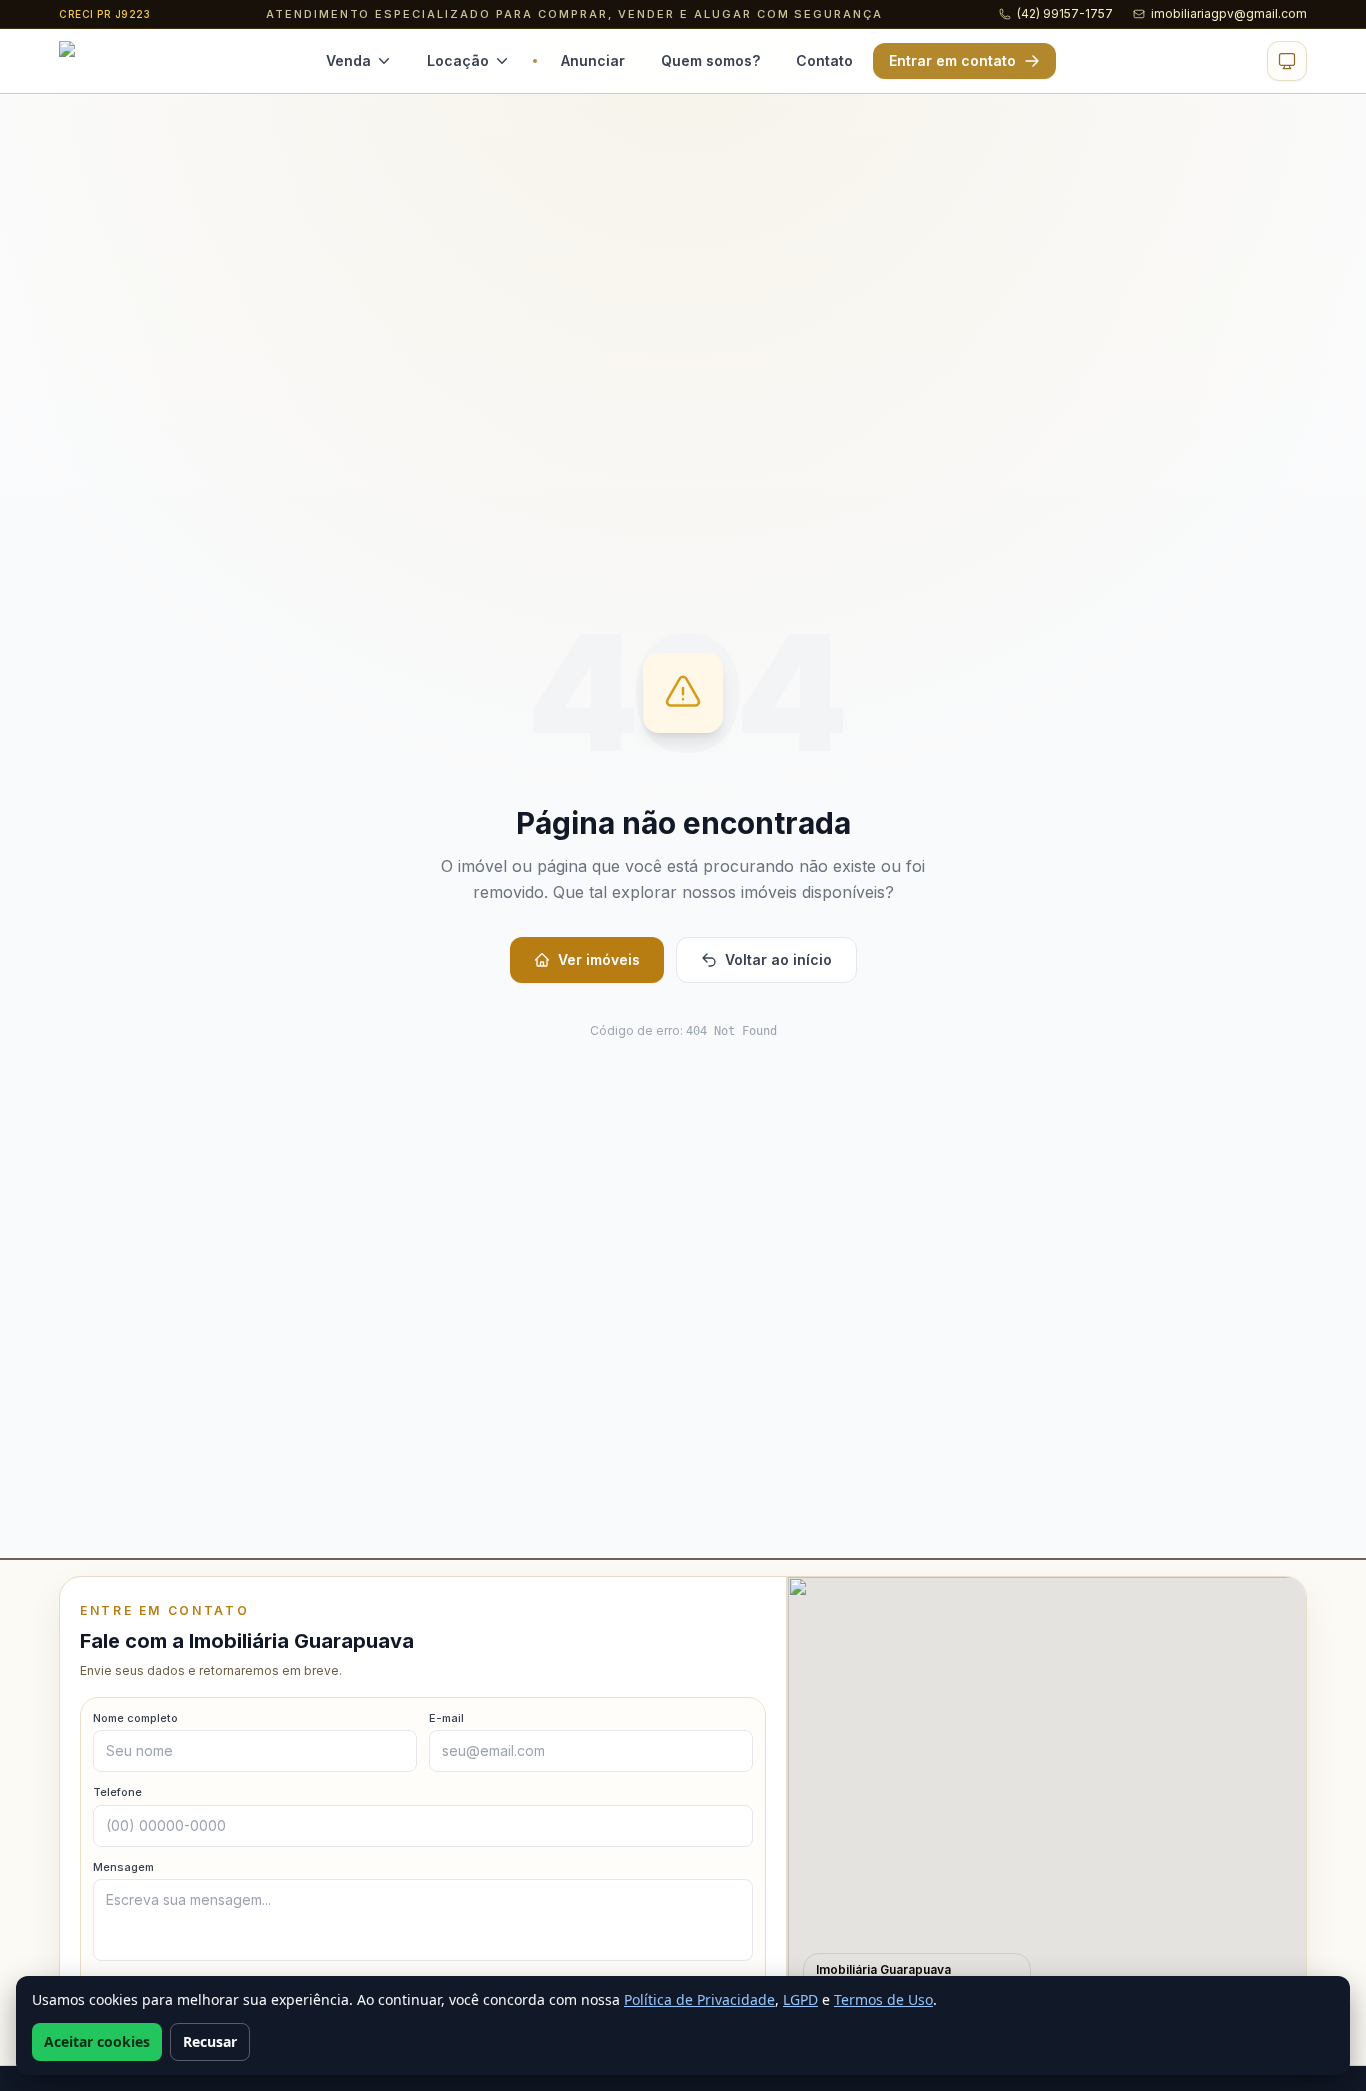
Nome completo (135, 1718)
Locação (458, 60)
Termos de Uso (883, 1999)
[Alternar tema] (1287, 61)
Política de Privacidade (699, 1999)
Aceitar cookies (97, 2041)
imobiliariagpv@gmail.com (1229, 13)
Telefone (117, 1792)
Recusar (210, 2041)
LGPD (800, 1999)
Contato (824, 60)
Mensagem (123, 1867)
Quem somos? (710, 60)
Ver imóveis (599, 959)
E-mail (446, 1718)
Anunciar (593, 60)
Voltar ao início (778, 959)
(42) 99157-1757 (1065, 13)
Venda (348, 60)
